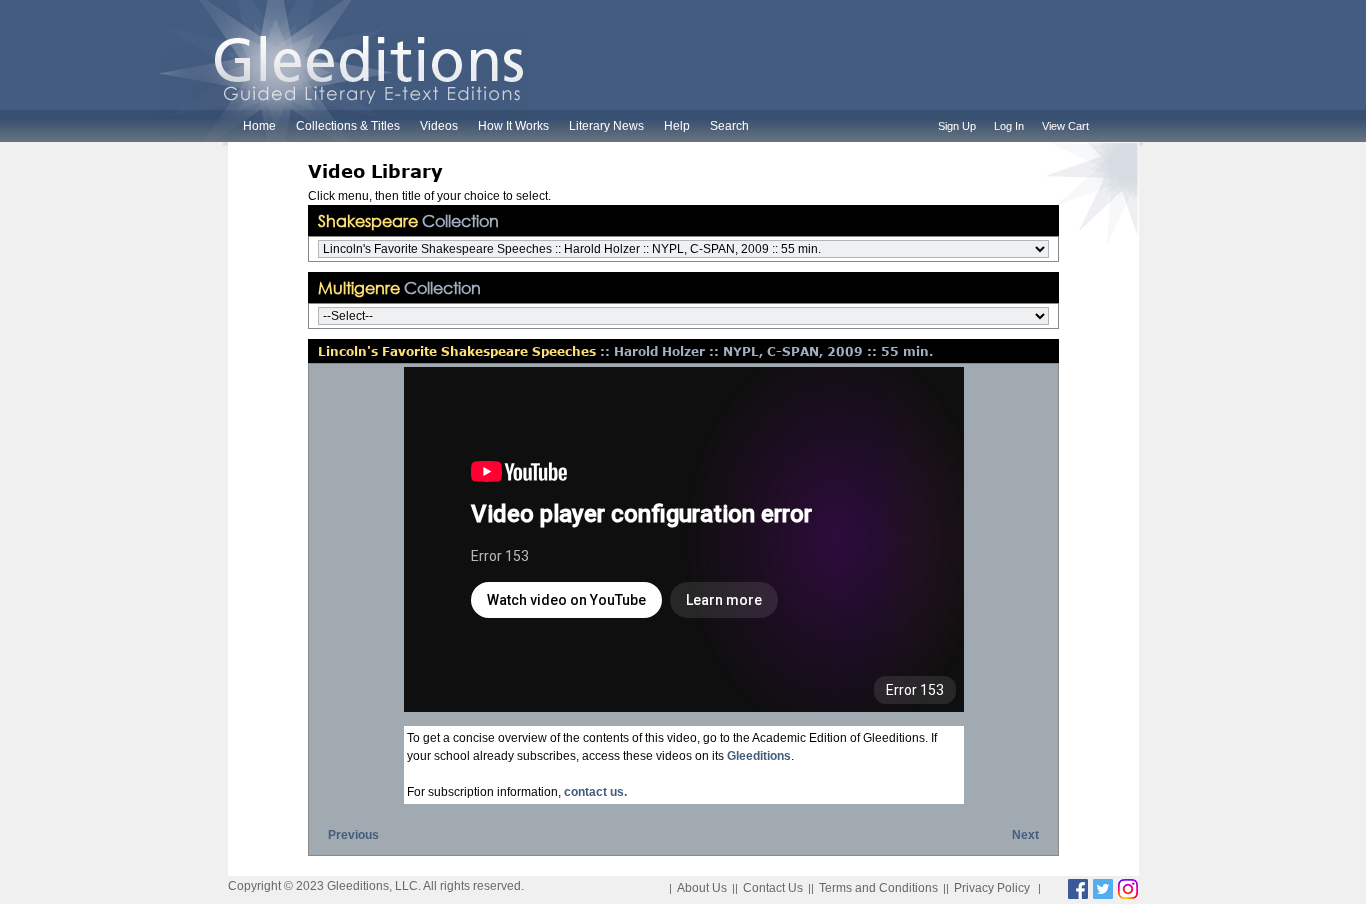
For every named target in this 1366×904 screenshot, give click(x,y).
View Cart (1065, 126)
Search (729, 126)
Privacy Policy (992, 888)
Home (259, 126)
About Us (702, 888)
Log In (1009, 126)
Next (1025, 835)
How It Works (513, 126)
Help (677, 126)
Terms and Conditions (878, 888)
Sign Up (957, 126)
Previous (353, 835)
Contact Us (773, 888)
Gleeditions (759, 756)
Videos (439, 126)
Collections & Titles (348, 126)
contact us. (595, 792)
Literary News (606, 126)
